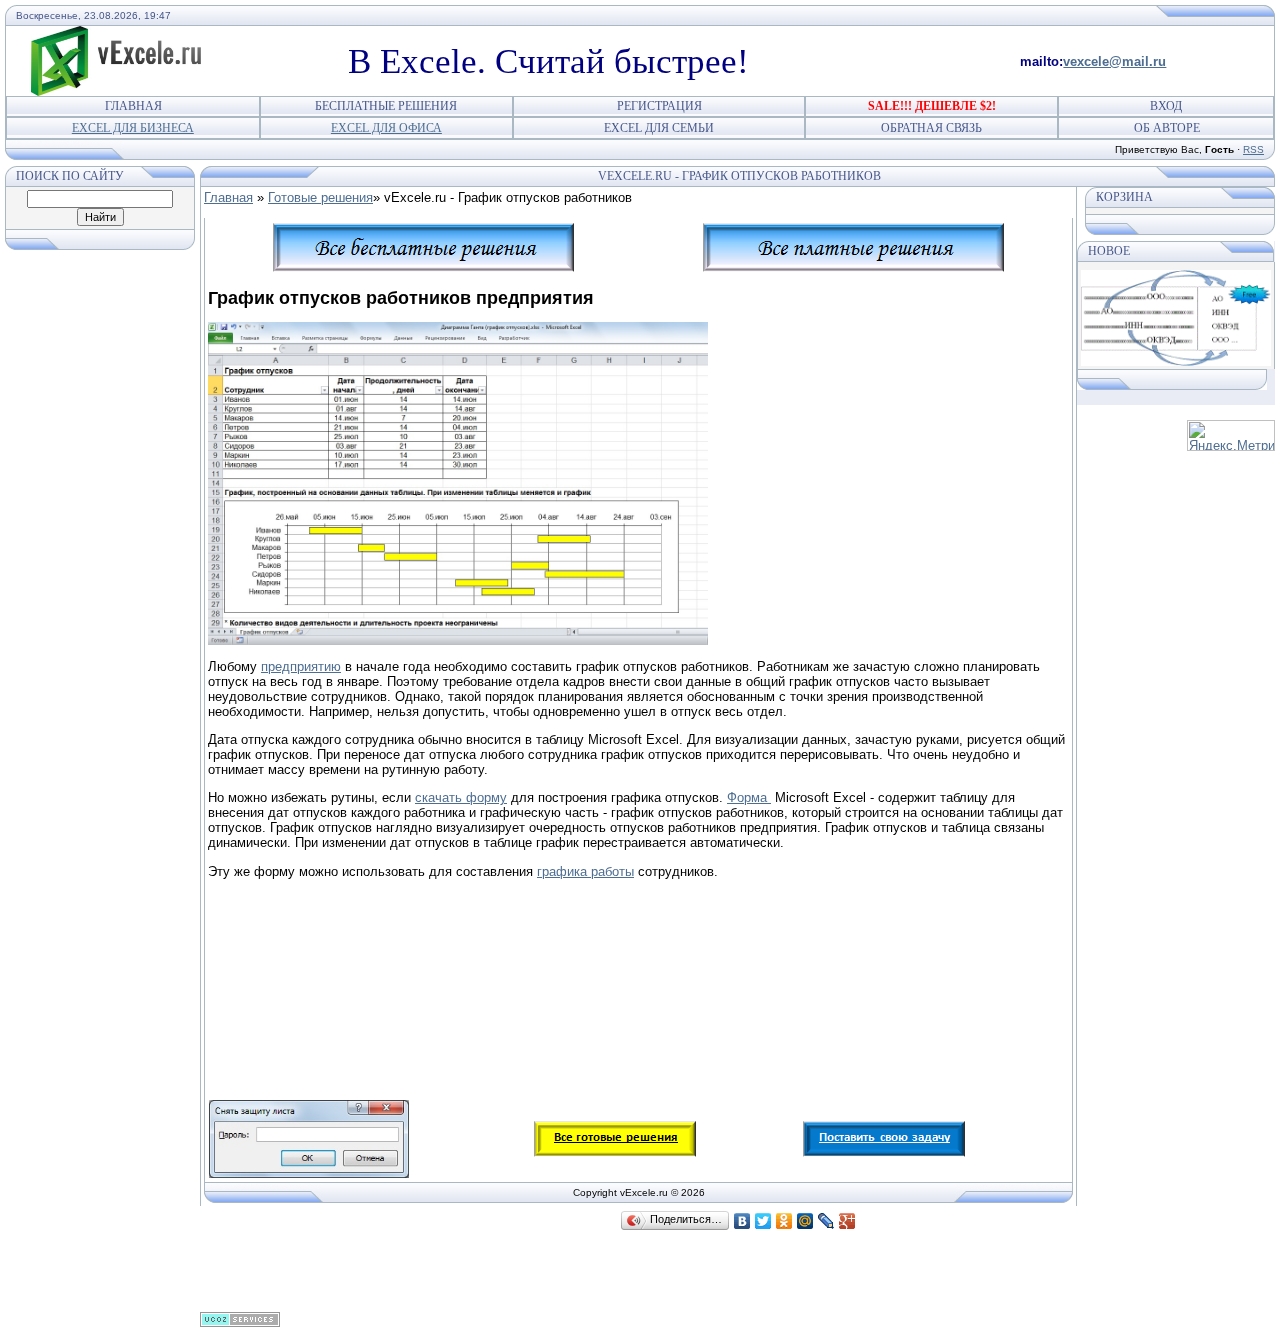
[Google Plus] (847, 1221)
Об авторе (1167, 128)
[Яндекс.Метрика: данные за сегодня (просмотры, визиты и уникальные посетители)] (1231, 435)
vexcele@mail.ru (1114, 61)
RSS (1253, 149)
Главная (133, 106)
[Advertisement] (572, 937)
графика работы (585, 871)
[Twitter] (763, 1221)
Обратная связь (931, 128)
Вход (1166, 106)
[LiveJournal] (826, 1221)
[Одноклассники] (784, 1221)
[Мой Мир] (805, 1221)
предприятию (301, 666)
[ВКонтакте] (742, 1221)
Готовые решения (320, 197)
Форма (749, 797)
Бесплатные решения (386, 106)
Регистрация (659, 106)
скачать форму (461, 797)
